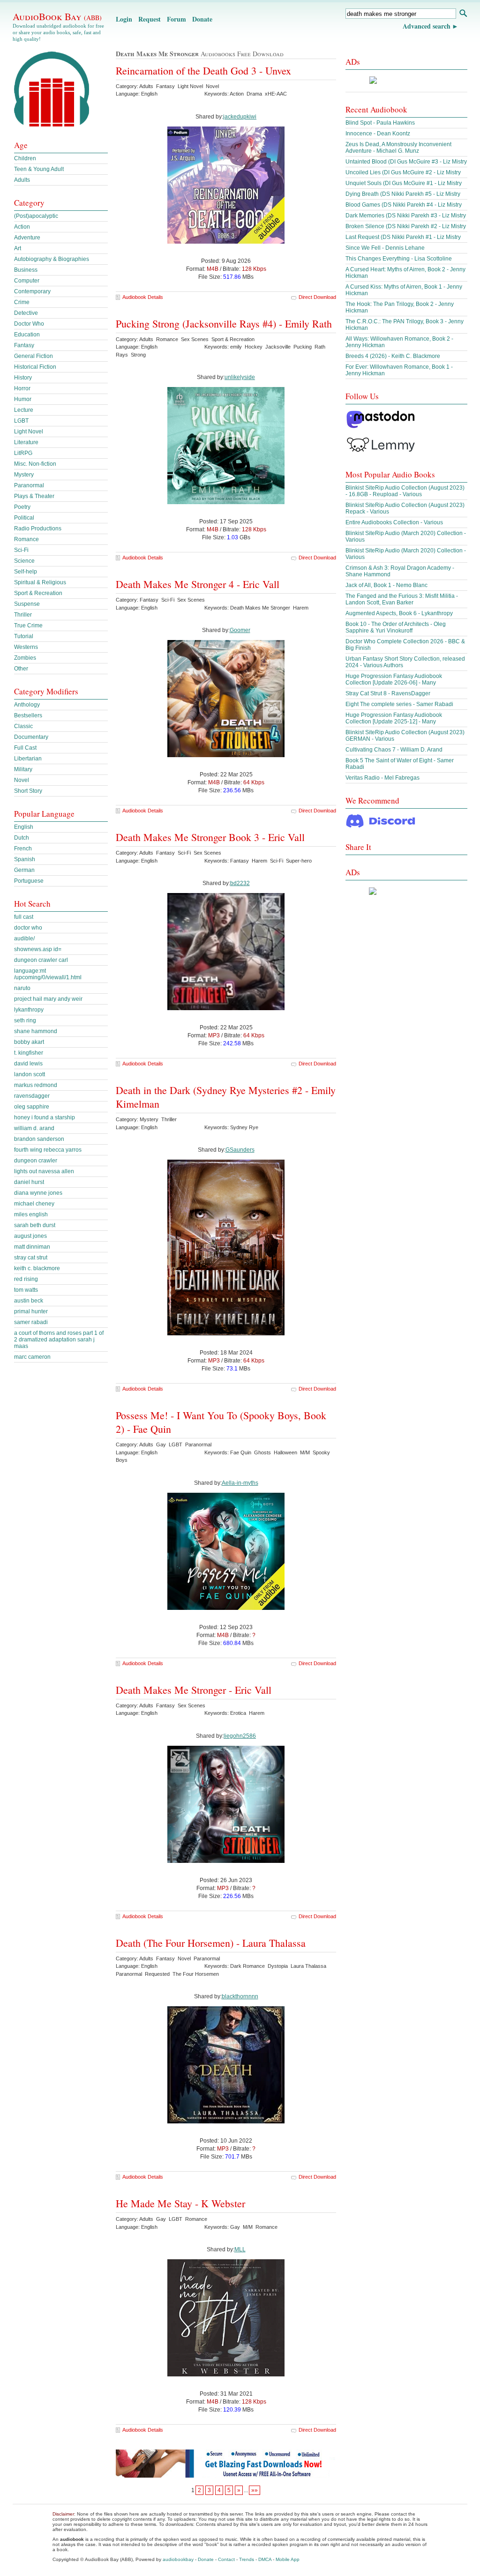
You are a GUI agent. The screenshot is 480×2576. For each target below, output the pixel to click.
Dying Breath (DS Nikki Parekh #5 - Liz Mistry (403, 194)
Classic (23, 726)
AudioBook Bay (57, 16)
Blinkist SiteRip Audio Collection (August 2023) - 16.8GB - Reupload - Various (405, 491)
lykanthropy (29, 1010)
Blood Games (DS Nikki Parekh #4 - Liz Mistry (404, 205)
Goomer (240, 630)
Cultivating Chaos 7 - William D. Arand (394, 750)
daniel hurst (29, 1182)
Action (22, 227)
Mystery (24, 475)
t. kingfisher (29, 1053)
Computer (27, 281)
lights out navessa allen (44, 1171)
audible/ (24, 938)
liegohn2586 (240, 1736)
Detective (26, 313)
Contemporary (32, 291)
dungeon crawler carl (41, 960)
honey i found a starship (45, 1117)
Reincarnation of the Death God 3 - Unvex (203, 71)
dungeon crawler (36, 1161)
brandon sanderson (39, 1139)
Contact (226, 2559)
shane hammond (36, 1031)
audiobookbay (178, 2559)
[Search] (463, 14)
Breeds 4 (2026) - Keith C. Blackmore (393, 356)
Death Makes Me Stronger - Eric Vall (194, 1690)
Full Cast (25, 748)
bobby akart (29, 1042)
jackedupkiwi (240, 117)
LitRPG (23, 453)
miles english (31, 1214)
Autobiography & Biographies (52, 259)
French (23, 849)
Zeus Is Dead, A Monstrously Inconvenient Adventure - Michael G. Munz (398, 148)
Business (26, 270)
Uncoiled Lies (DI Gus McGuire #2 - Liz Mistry (403, 172)
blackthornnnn (240, 1996)
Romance (26, 539)
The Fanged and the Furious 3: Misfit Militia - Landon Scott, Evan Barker (402, 599)
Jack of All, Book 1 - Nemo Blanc (386, 585)
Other (21, 669)
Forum (176, 19)
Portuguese (29, 881)
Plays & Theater (34, 496)
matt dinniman (32, 1247)
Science (24, 561)
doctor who (28, 928)
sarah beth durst (35, 1225)
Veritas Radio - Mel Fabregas (382, 778)
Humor (23, 399)
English (24, 827)
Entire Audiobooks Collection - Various (394, 522)
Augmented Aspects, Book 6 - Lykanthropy (399, 613)
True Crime (28, 625)
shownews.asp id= (38, 949)
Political (24, 518)
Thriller (23, 615)
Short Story (28, 791)
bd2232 (240, 883)
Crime (22, 302)
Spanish (25, 859)
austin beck (29, 1301)
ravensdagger (32, 1096)
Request (150, 19)
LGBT (21, 421)
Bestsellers (28, 715)
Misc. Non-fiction (35, 464)
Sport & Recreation (38, 593)
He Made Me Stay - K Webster (180, 2203)
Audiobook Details (143, 297)
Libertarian (28, 759)
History (23, 378)
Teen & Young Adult (39, 169)
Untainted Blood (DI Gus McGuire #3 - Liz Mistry (406, 162)
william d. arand (34, 1128)
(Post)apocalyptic (36, 216)
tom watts (26, 1290)
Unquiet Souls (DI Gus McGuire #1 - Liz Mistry (404, 183)
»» (255, 2490)
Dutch (22, 838)
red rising (26, 1279)
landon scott (30, 1074)
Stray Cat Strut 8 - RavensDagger (388, 693)
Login (124, 19)
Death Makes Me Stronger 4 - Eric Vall (198, 584)
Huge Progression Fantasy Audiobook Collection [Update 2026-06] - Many (394, 679)
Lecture (24, 410)
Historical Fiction (35, 367)
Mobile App (288, 2559)
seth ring (25, 1020)
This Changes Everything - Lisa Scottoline (399, 259)
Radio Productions (38, 529)
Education (27, 335)
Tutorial (24, 636)
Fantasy (24, 345)
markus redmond (36, 1085)
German (24, 870)
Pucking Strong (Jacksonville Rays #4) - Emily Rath (224, 324)
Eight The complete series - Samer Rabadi (399, 704)
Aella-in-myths (240, 1483)
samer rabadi (31, 1322)
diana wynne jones (38, 1193)
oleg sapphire (32, 1107)
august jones (30, 1236)
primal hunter (31, 1311)
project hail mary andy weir (48, 999)
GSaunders (240, 1150)
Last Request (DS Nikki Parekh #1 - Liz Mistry (403, 237)
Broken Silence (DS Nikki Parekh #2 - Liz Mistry (406, 226)
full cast (24, 917)
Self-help (26, 572)
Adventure (27, 238)
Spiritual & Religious (40, 582)
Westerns (26, 647)
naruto (22, 988)
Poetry (22, 507)
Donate (202, 19)
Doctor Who (29, 324)
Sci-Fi (21, 550)
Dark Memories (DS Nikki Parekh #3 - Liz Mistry (406, 216)
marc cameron (32, 1357)
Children (25, 158)
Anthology (27, 705)
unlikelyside (240, 377)
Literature (26, 442)
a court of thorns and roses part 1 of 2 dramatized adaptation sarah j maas (59, 1340)
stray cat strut (31, 1258)
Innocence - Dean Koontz (378, 134)
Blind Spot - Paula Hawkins (380, 123)
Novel (22, 780)
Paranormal (29, 485)
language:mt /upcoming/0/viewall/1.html (48, 974)
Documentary (31, 737)
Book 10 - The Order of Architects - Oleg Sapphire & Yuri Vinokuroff (396, 627)
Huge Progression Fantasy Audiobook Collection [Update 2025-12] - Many (394, 718)
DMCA (265, 2559)
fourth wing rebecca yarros (48, 1150)
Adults (22, 180)
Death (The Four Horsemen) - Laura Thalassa (211, 1943)
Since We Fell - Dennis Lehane (385, 248)
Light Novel (29, 432)
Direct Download (317, 297)
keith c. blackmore (37, 1268)
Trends (247, 2559)
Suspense (27, 604)
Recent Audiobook (376, 109)
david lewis (28, 1064)
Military (23, 769)
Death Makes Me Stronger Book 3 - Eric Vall (210, 837)
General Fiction (34, 356)
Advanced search (427, 26)
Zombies (25, 658)
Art (18, 248)
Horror (22, 388)
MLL (240, 2249)
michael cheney (34, 1204)
